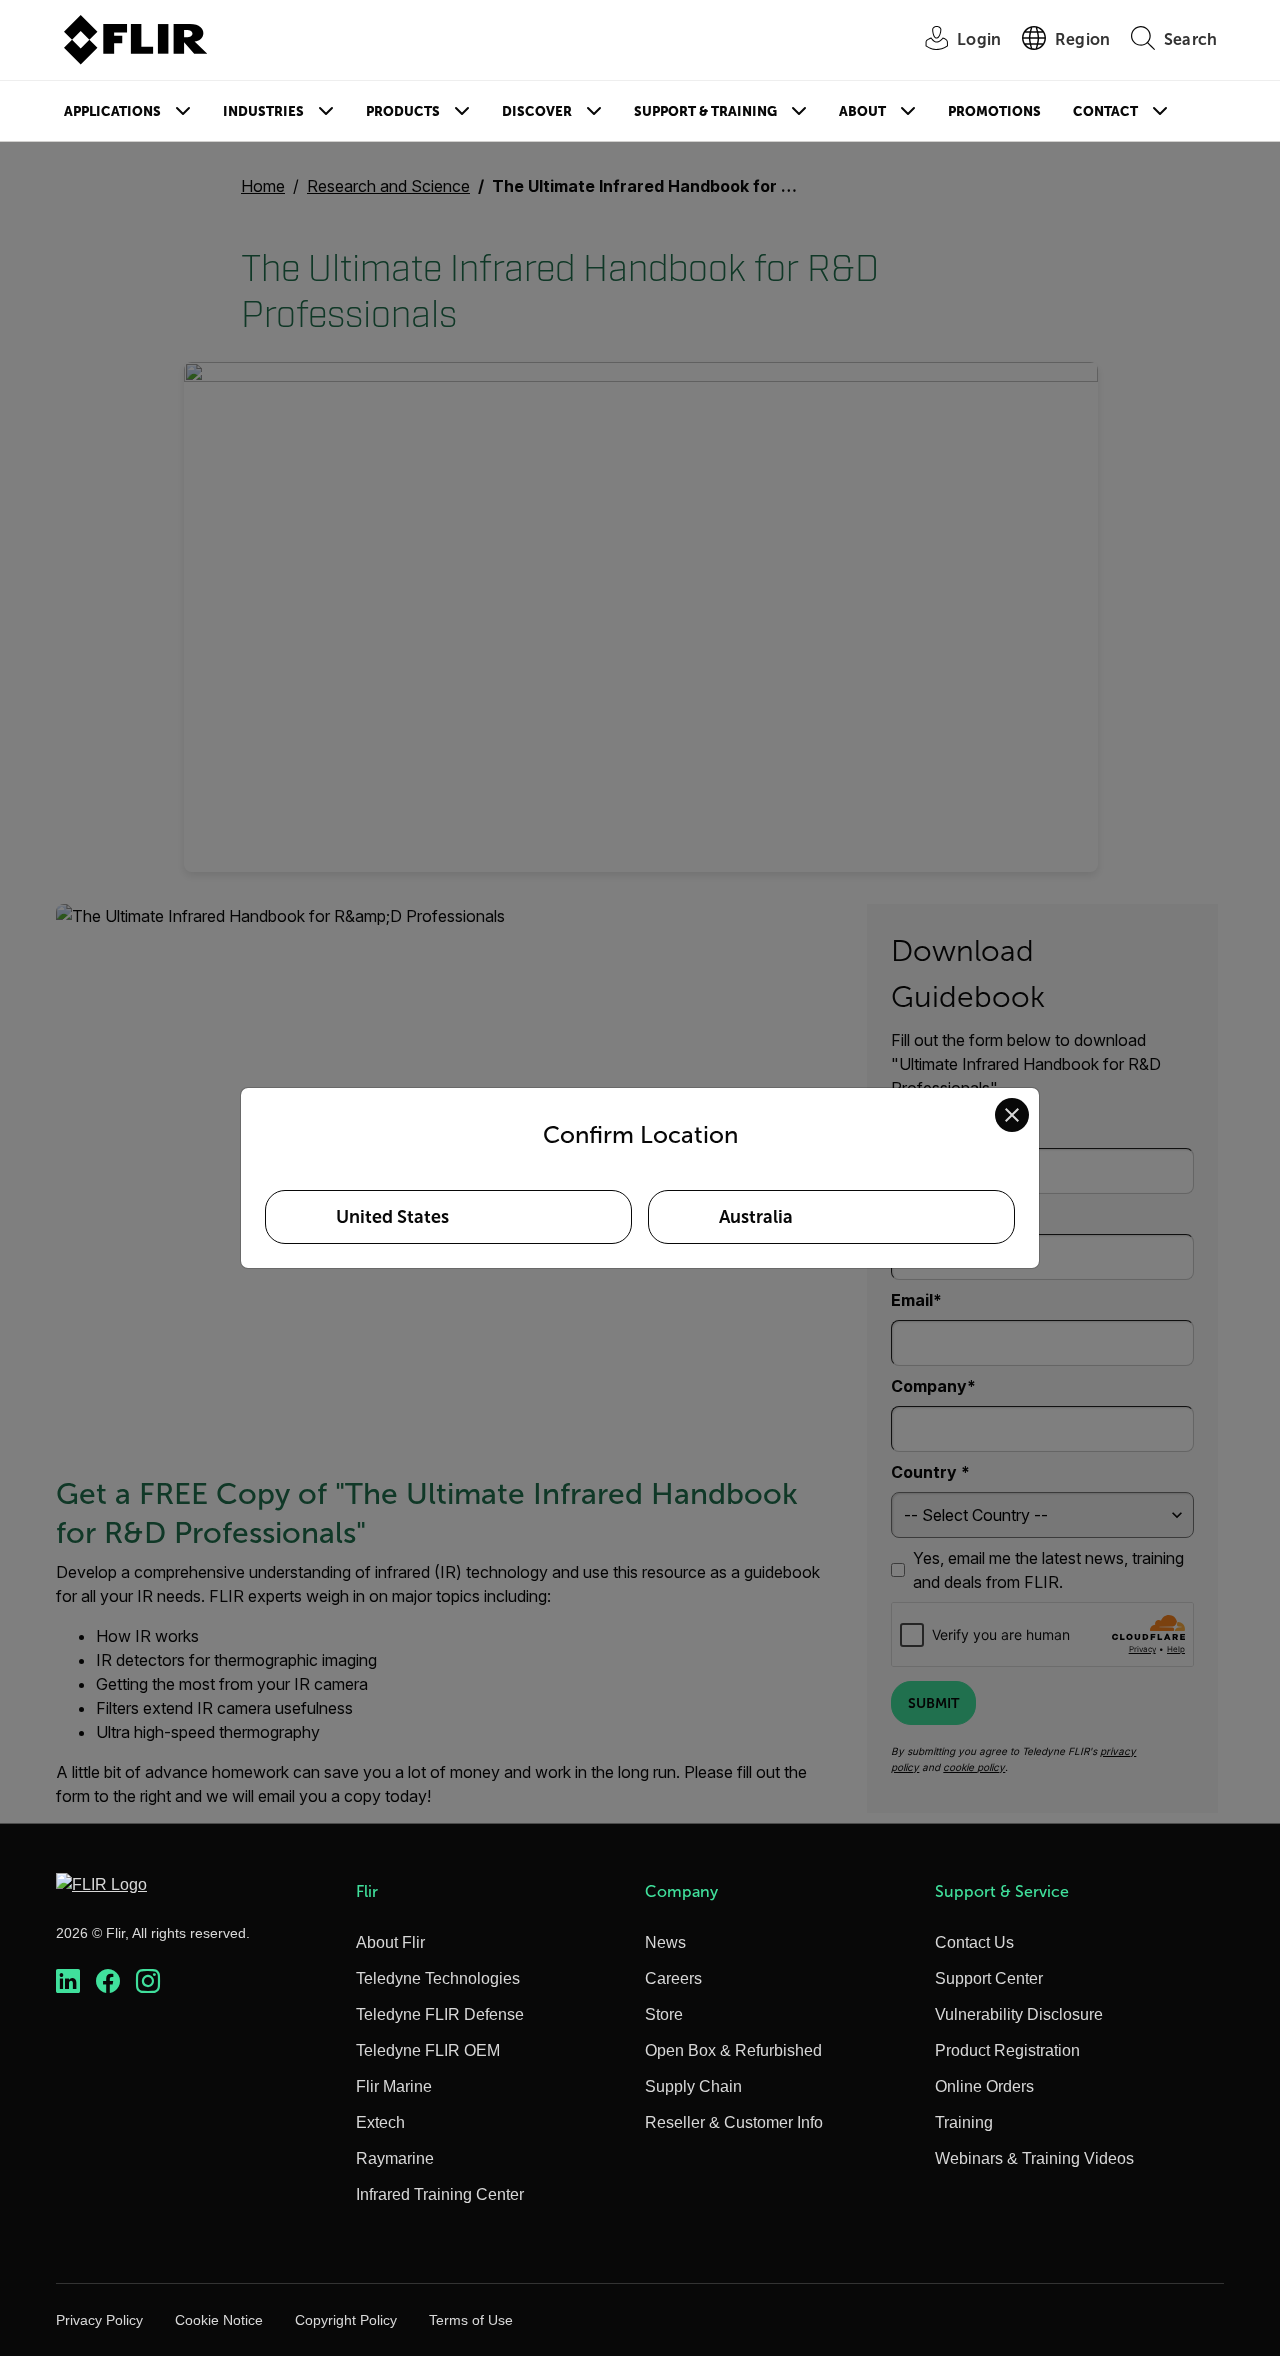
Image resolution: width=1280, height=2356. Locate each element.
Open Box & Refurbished (733, 2050)
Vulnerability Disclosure (1019, 2014)
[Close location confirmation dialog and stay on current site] (1012, 1115)
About (862, 111)
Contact (1105, 111)
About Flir (390, 1942)
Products (403, 111)
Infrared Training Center (440, 2194)
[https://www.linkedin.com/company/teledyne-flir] (68, 1981)
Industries (263, 111)
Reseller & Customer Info (734, 2122)
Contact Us (974, 1942)
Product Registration (1007, 2050)
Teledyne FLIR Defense (440, 2014)
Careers (673, 1978)
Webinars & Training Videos (1034, 2158)
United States (392, 1217)
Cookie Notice (219, 2320)
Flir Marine (394, 2086)
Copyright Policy (346, 2320)
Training (964, 2122)
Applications (112, 111)
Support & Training (705, 111)
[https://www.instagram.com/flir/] (148, 1981)
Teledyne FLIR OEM (428, 2050)
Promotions (994, 111)
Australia (756, 1217)
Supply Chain (693, 2086)
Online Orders (984, 2086)
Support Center (989, 1978)
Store (664, 2014)
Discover (537, 111)
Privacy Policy (99, 2320)
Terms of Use (471, 2320)
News (665, 1942)
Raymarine (395, 2158)
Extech (380, 2122)
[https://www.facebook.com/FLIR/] (108, 1981)
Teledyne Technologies (438, 1978)
